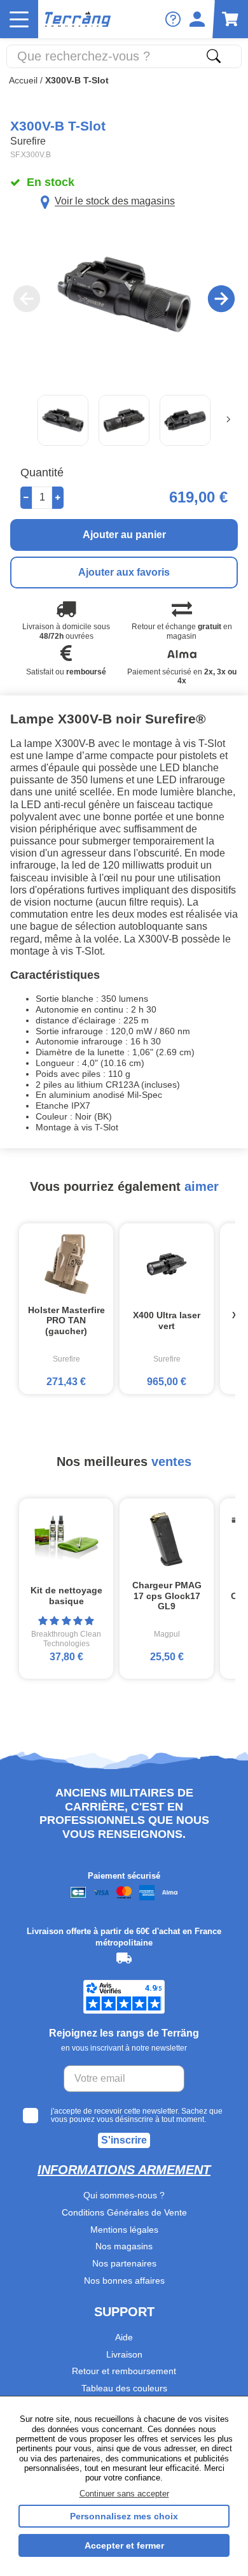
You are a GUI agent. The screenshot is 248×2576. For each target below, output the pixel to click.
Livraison (124, 2354)
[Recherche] (214, 56)
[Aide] (173, 19)
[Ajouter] (58, 498)
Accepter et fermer (124, 2545)
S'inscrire (124, 2140)
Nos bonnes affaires (124, 2281)
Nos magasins (124, 2246)
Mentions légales (124, 2230)
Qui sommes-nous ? (124, 2195)
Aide (124, 2337)
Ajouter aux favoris (124, 572)
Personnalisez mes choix (124, 2516)
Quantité (42, 473)
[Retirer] (26, 498)
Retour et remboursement (124, 2371)
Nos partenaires (124, 2263)
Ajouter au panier (124, 535)
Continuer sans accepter (124, 2494)
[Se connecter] (197, 19)
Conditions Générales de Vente (124, 2212)
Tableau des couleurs (124, 2388)
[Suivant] (228, 420)
